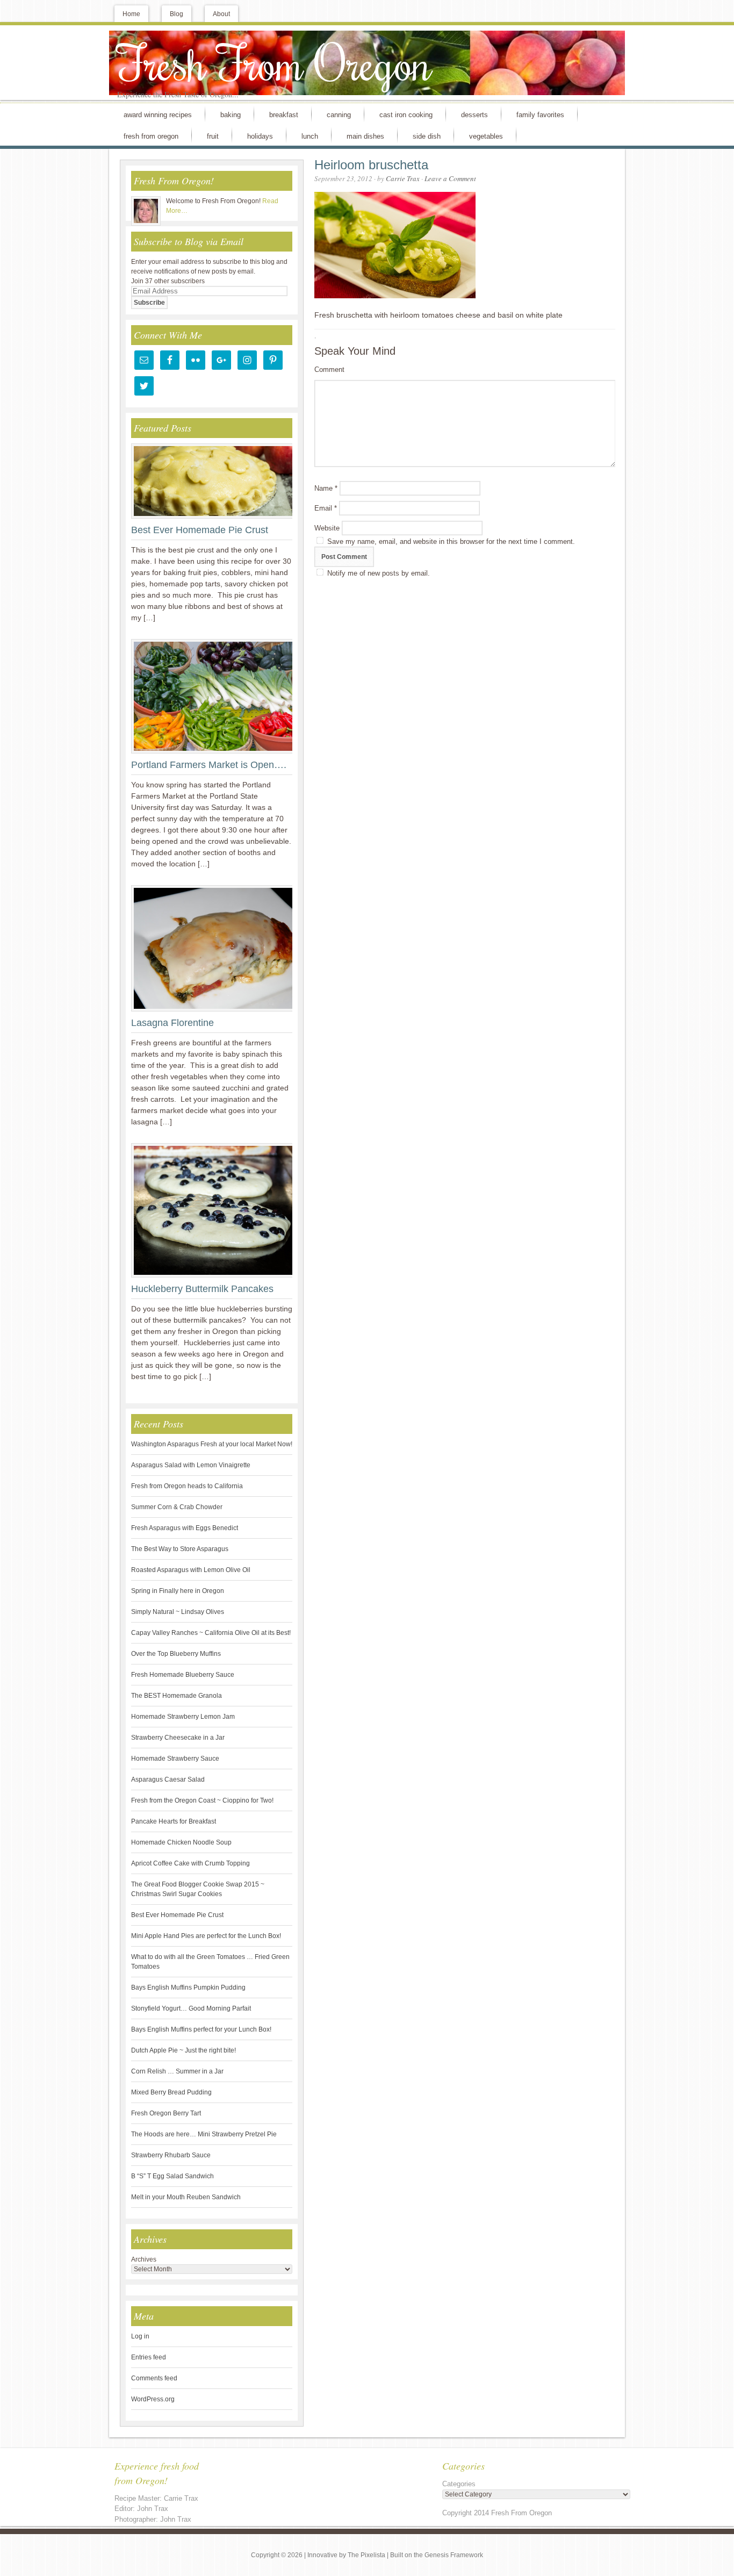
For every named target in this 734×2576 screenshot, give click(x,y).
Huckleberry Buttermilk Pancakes (202, 1289)
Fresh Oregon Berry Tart (166, 2113)
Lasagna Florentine (172, 1023)
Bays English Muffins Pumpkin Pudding (188, 1987)
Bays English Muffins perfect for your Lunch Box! (201, 2029)
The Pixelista (366, 2555)
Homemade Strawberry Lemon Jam (183, 1717)
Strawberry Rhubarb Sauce (171, 2155)
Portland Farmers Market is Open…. (209, 765)
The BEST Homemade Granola (177, 1696)
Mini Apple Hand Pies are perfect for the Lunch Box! (206, 1936)
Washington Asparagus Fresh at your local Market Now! (212, 1444)
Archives (144, 2259)
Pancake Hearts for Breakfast (174, 1821)
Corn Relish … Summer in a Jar (177, 2071)
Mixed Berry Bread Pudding (171, 2092)
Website (327, 528)
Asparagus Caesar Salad (168, 1779)
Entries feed (149, 2357)
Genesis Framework (454, 2555)
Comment (329, 369)
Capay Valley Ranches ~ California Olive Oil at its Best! (211, 1633)
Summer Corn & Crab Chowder (177, 1507)
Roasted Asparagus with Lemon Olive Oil (191, 1570)
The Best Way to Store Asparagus (180, 1549)
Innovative (322, 2555)
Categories (459, 2484)
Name (326, 488)
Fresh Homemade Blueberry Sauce (183, 1675)
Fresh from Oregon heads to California (187, 1486)
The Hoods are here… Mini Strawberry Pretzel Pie (204, 2134)
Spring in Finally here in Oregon (178, 1591)
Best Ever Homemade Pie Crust (200, 530)
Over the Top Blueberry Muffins (176, 1654)
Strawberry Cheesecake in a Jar (178, 1738)
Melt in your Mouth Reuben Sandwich (186, 2197)
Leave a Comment (450, 178)
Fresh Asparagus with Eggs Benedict (185, 1528)
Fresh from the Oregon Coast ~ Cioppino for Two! (202, 1800)
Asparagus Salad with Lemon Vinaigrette (191, 1465)
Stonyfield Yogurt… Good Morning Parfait (191, 2008)
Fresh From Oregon (275, 62)
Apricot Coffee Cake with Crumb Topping (190, 1863)
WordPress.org (153, 2399)
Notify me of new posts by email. (379, 573)
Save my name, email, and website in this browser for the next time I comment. (451, 541)
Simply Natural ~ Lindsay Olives (178, 1612)
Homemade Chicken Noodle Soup (181, 1842)
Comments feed (154, 2378)
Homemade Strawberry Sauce (175, 1759)
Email (326, 508)
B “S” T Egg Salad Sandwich (172, 2176)
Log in (140, 2336)
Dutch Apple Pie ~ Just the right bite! (183, 2050)
